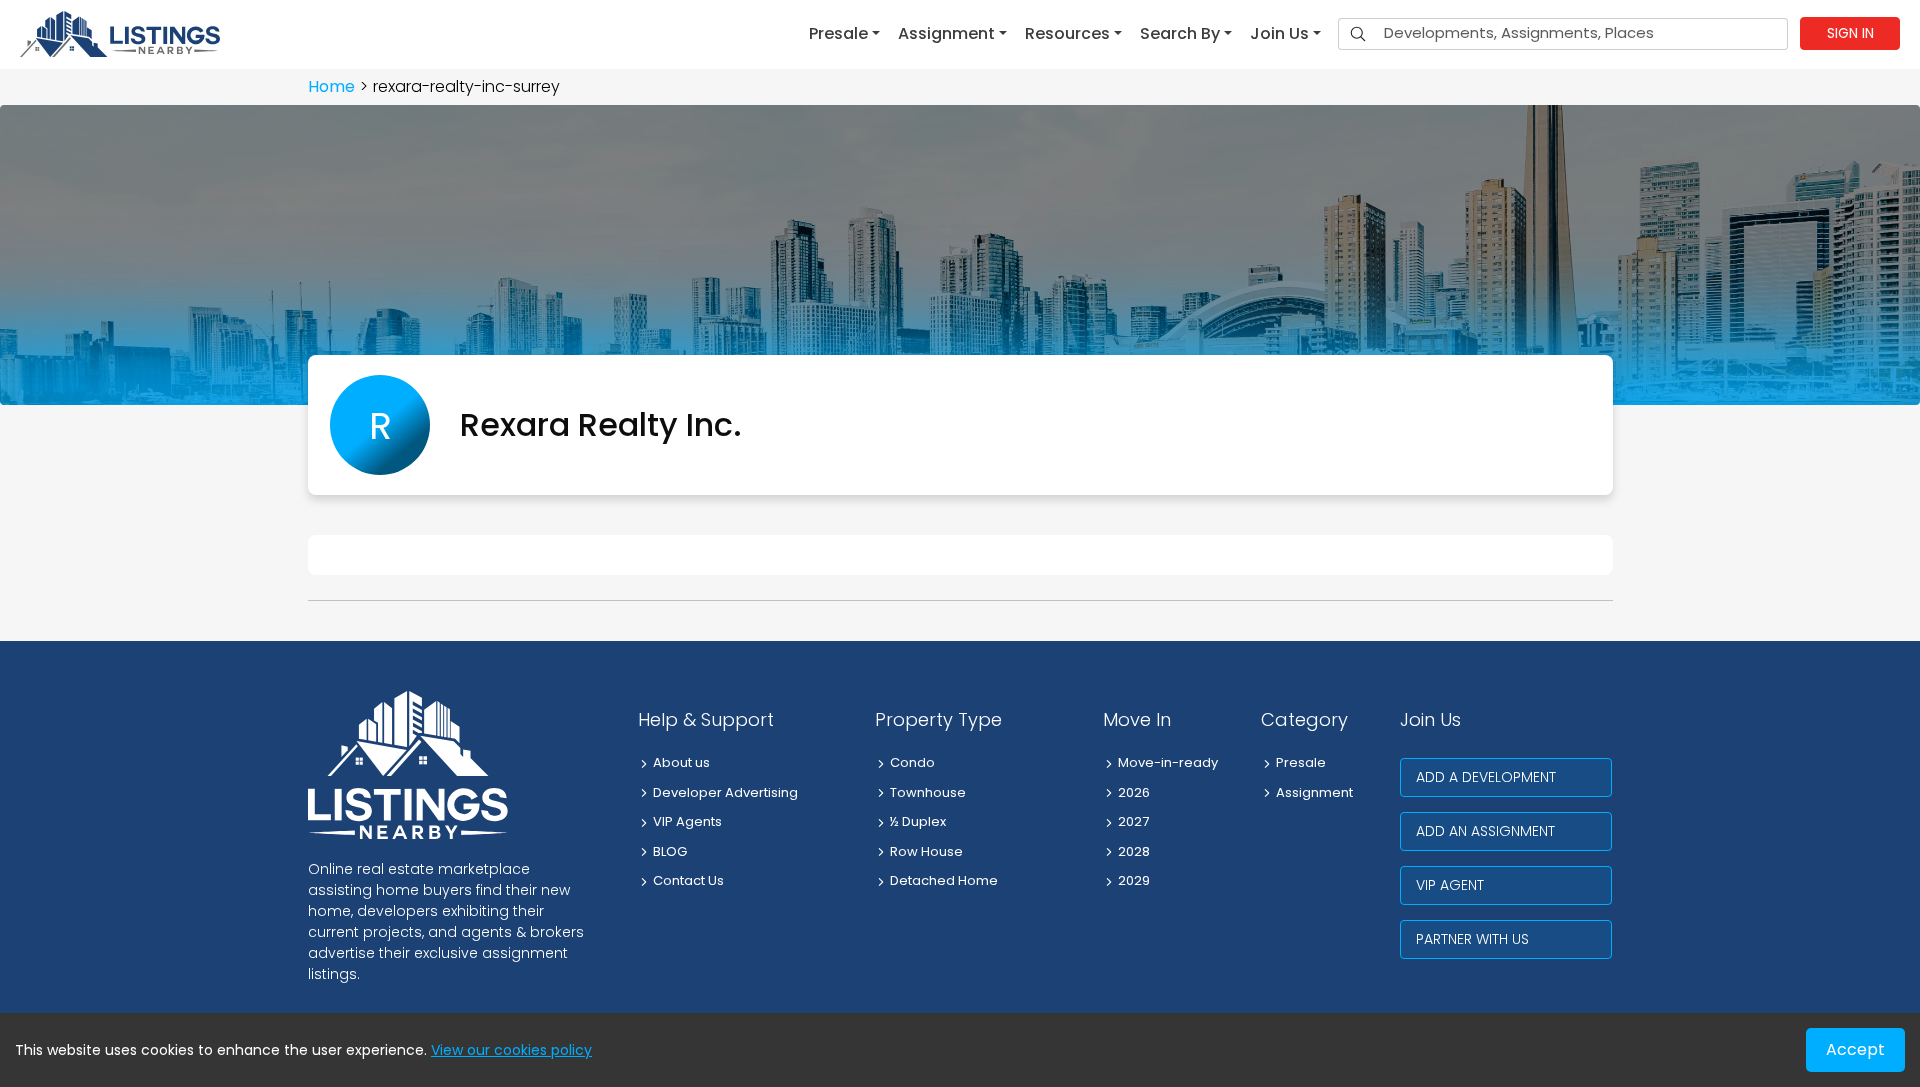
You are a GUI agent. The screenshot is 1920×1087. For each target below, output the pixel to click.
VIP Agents (687, 821)
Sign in (1850, 33)
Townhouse (928, 792)
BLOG (670, 851)
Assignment (1314, 792)
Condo (912, 762)
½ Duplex (918, 821)
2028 (1134, 851)
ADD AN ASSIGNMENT (1485, 831)
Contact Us (688, 880)
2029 (1134, 880)
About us (681, 762)
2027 (1133, 821)
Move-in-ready (1168, 762)
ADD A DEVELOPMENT (1486, 777)
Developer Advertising (725, 792)
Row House (926, 851)
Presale (1301, 762)
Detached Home (944, 880)
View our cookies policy (511, 1050)
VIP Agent (1450, 885)
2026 (1134, 792)
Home (331, 86)
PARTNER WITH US (1472, 939)
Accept (1855, 1049)
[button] (844, 34)
